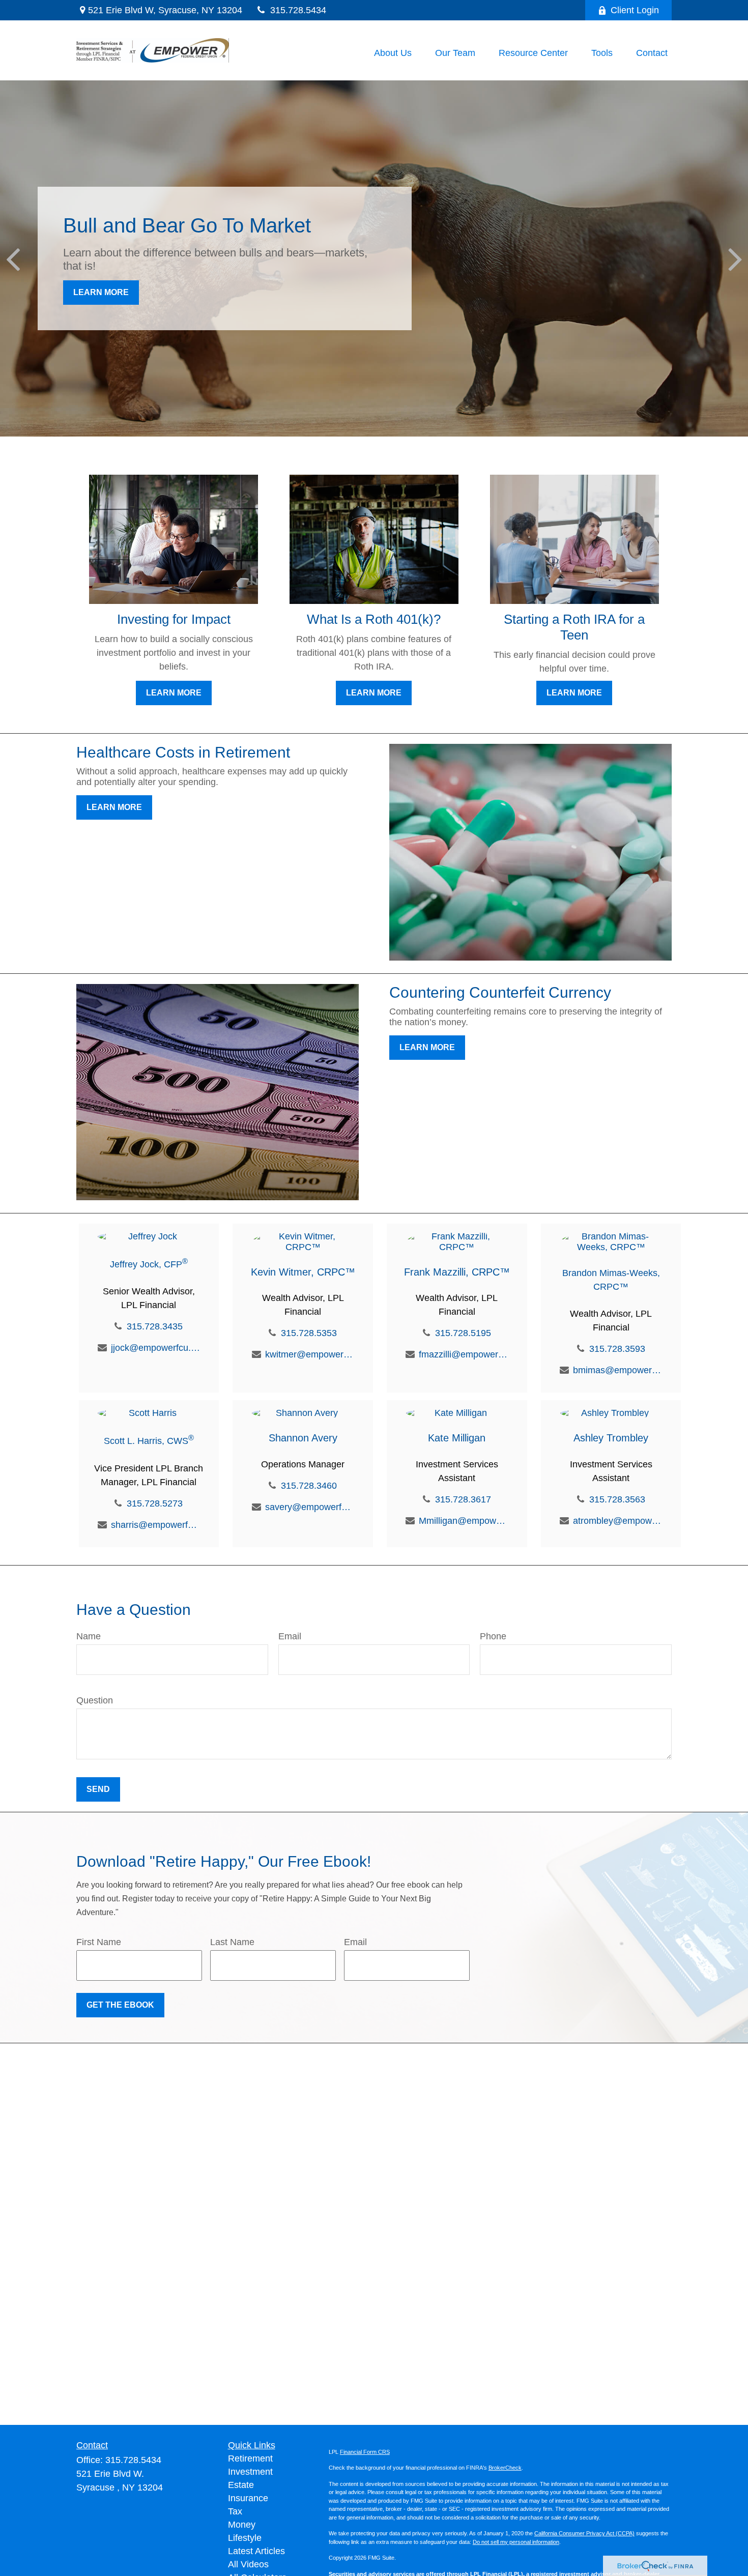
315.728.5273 (155, 1503)
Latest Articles (256, 2551)
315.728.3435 (155, 1326)
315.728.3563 (617, 1499)
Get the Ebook (120, 2005)
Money (242, 2525)
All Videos (248, 2564)
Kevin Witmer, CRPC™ (303, 1272)
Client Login (635, 10)
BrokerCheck (505, 2468)
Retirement (250, 2458)
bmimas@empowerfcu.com (617, 1370)
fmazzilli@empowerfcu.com (463, 1354)
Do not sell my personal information (516, 2542)
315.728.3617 (463, 1499)
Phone (493, 1636)
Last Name (232, 1942)
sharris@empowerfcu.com (155, 1525)
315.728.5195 (463, 1333)
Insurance (248, 2498)
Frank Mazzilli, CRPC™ (457, 1272)
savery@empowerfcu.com (310, 1507)
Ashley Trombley (611, 1438)
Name (89, 1636)
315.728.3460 (309, 1486)
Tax (235, 2511)
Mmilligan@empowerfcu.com (463, 1521)
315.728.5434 (298, 10)
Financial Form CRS (365, 2452)
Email (290, 1636)
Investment (250, 2472)
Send (98, 1789)
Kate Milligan (457, 1438)
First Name (99, 1942)
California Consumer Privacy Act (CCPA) (584, 2533)
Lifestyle (245, 2538)
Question (95, 1700)
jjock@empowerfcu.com (155, 1348)
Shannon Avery (303, 1438)
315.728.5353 (309, 1333)
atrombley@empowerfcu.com (617, 1521)
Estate (241, 2485)
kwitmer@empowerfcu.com (310, 1354)
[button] (393, 53)
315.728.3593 (617, 1349)
